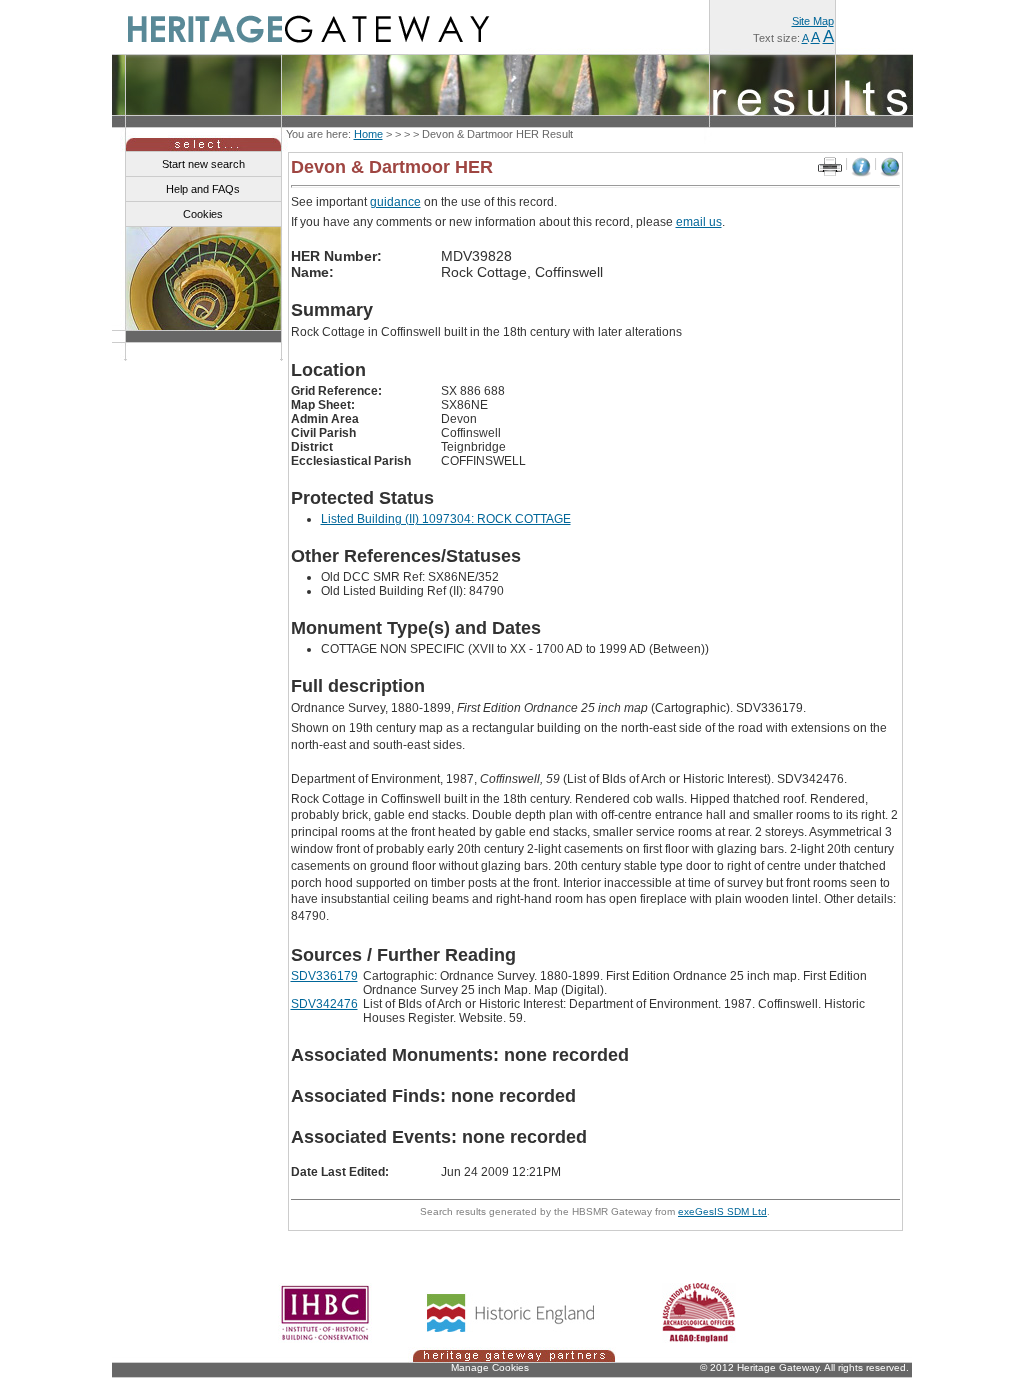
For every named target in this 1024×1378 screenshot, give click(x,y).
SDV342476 (324, 1004)
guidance (395, 202)
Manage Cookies (490, 1367)
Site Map (813, 21)
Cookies (203, 214)
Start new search (203, 164)
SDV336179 (324, 976)
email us (699, 222)
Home (368, 134)
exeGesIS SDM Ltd (722, 1211)
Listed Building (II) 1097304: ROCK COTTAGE (446, 519)
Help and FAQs (203, 189)
